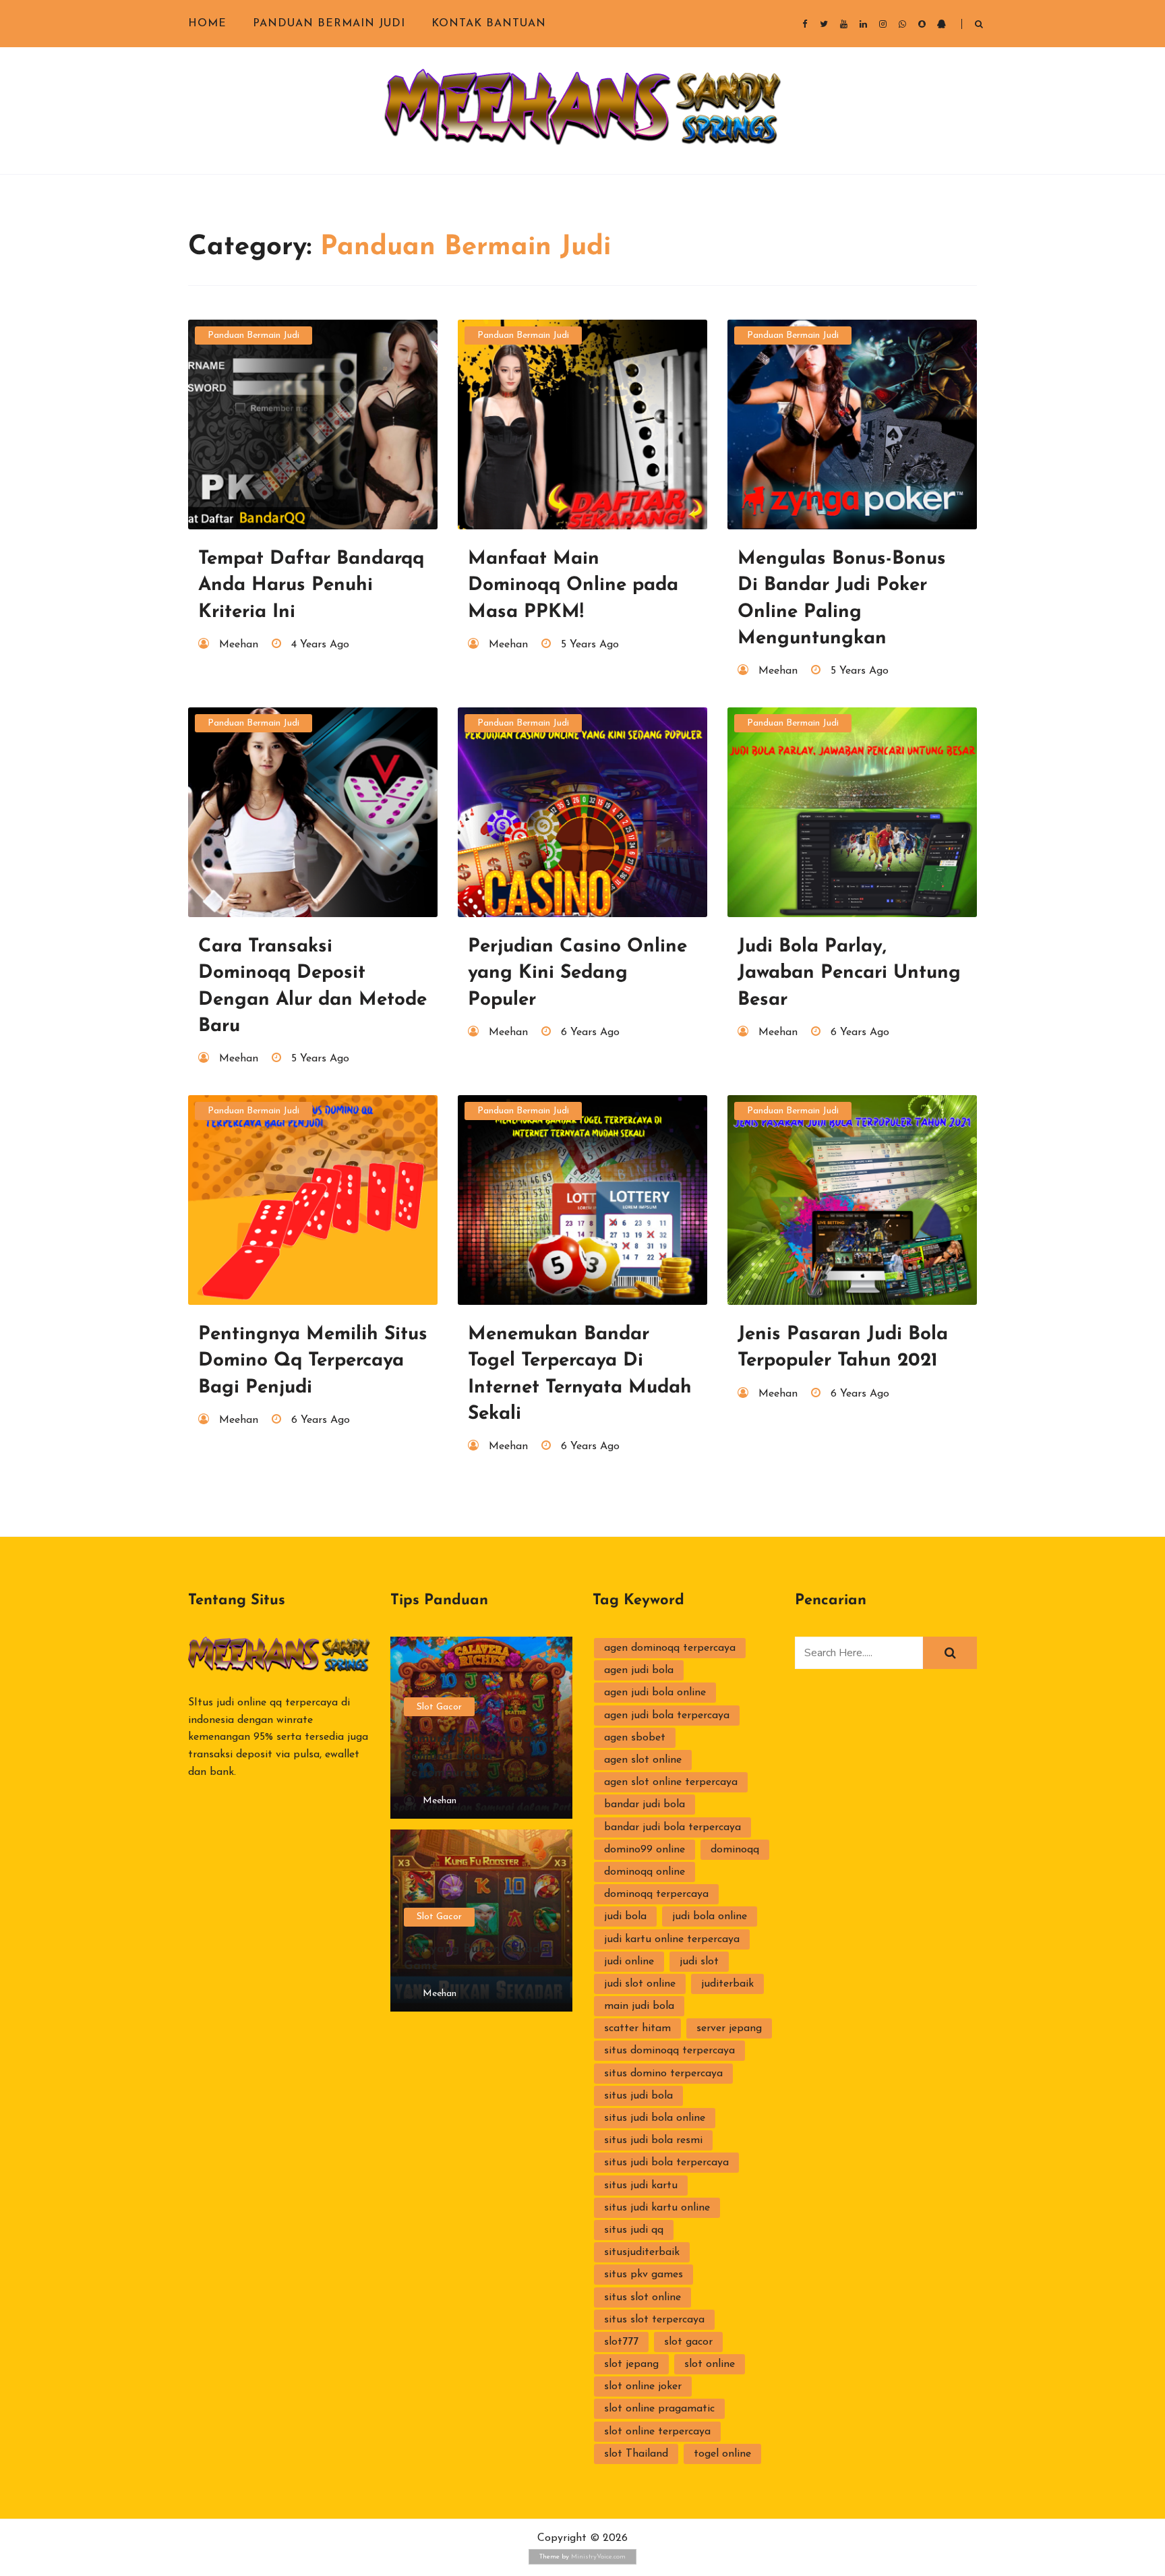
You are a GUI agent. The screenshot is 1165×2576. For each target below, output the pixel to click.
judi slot (699, 1962)
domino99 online (645, 1850)
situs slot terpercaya (654, 2320)
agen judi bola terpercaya (667, 1716)
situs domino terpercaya (663, 2074)
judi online (629, 1962)
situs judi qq (634, 2230)
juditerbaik (727, 1984)
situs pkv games (644, 2275)
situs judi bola (638, 2096)
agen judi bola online (655, 1693)
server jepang (729, 2028)
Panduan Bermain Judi (329, 24)
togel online (722, 2454)
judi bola (625, 1916)
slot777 (621, 2342)
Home (207, 24)
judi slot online (640, 1984)
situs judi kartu (641, 2186)
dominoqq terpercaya (656, 1894)
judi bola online (710, 1916)
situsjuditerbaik (642, 2252)
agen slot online (643, 1760)
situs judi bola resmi (653, 2140)
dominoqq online (645, 1872)
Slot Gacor (439, 1707)
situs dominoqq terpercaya (669, 2051)
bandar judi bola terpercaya (673, 1827)
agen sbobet (635, 1738)
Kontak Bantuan (489, 24)
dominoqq (735, 1850)
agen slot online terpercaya (671, 1782)
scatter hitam (637, 2028)
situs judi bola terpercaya (666, 2163)
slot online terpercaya (657, 2432)
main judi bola (639, 2006)
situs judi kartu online (657, 2208)
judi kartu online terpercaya (672, 1939)
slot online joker (643, 2387)
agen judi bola (639, 1670)
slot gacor (688, 2342)
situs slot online (643, 2297)
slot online (710, 2364)
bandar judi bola (645, 1805)
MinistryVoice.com (598, 2557)
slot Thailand (636, 2454)
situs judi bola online (655, 2118)
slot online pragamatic (659, 2409)
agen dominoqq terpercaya (670, 1648)
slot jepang (631, 2364)
